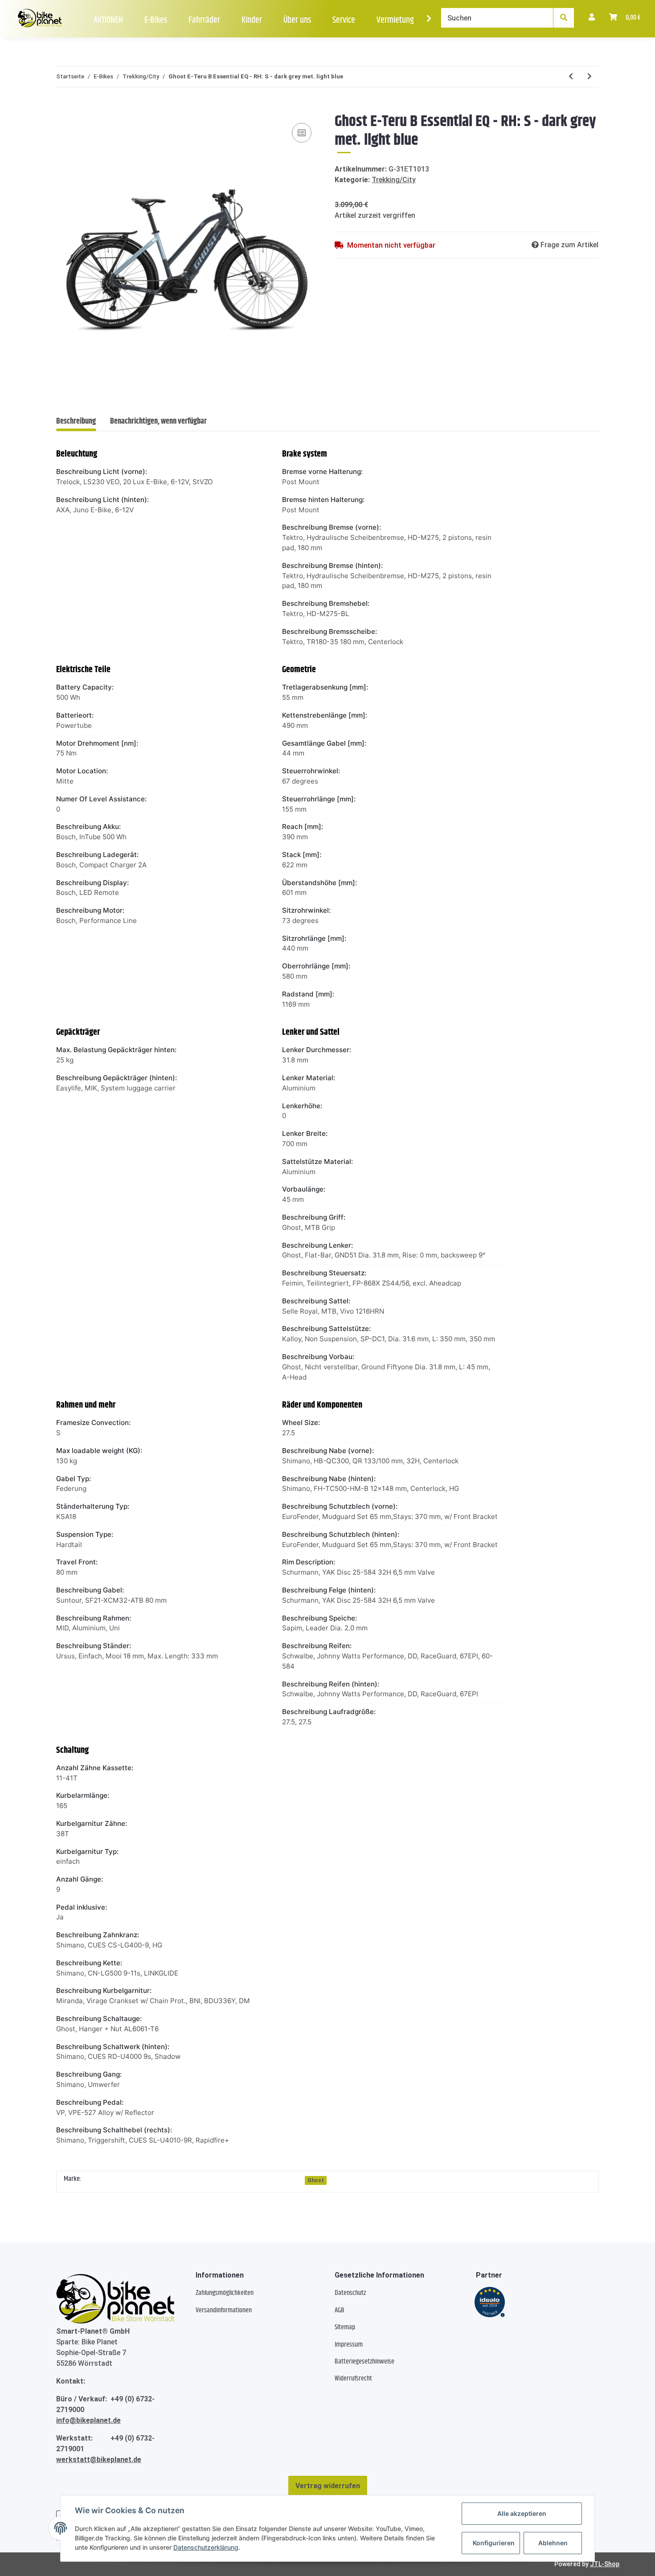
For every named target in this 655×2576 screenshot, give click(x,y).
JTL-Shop (605, 2564)
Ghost (316, 2180)
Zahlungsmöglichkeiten (225, 2293)
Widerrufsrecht (353, 2378)
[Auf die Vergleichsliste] (302, 133)
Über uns (297, 20)
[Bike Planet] (115, 2298)
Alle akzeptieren (522, 2513)
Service (344, 20)
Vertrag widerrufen (328, 2486)
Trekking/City (394, 180)
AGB (340, 2310)
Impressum (349, 2345)
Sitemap (345, 2327)
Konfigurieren (494, 2543)
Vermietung (395, 20)
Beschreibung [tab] (76, 421)
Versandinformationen (224, 2310)
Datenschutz (350, 2293)
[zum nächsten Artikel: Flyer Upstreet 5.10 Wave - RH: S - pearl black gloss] (589, 77)
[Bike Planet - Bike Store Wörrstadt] (40, 19)
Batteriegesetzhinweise (364, 2362)
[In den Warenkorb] (63, 107)
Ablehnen (553, 2543)
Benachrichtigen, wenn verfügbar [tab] (158, 421)
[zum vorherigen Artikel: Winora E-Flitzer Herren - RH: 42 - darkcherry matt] (571, 77)
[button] (592, 18)
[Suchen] (564, 18)
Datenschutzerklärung (206, 2547)
